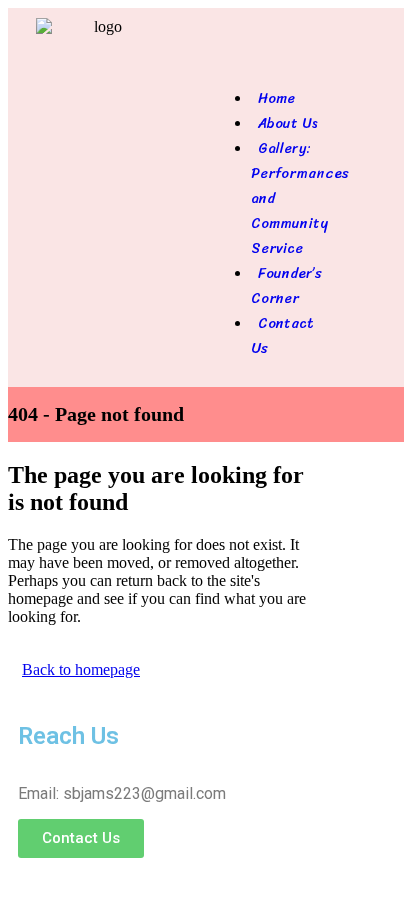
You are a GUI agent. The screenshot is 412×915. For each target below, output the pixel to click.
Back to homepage (81, 669)
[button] (275, 61)
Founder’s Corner (286, 286)
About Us (288, 123)
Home (276, 98)
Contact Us (282, 336)
